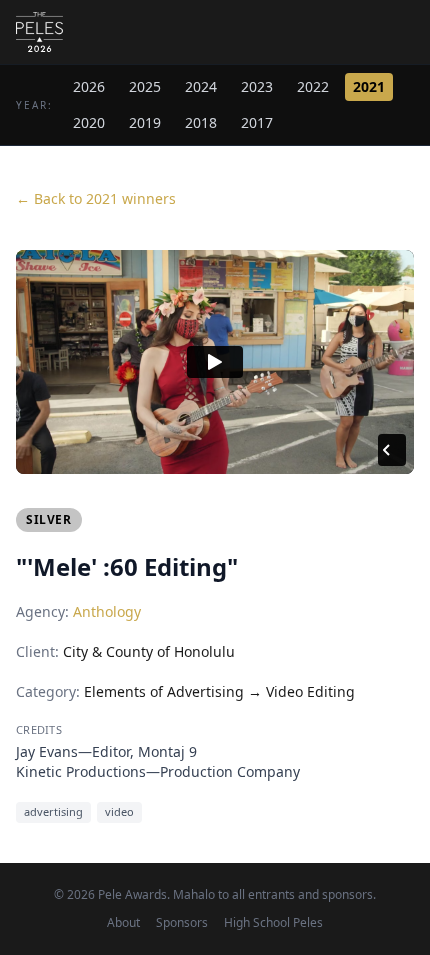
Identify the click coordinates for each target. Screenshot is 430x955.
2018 (201, 122)
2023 (257, 86)
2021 (369, 86)
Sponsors (182, 923)
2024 (201, 86)
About (123, 923)
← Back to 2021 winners (96, 198)
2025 (145, 86)
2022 (313, 86)
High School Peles (273, 923)
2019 (145, 122)
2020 (89, 122)
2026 (89, 86)
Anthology (107, 611)
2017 (257, 122)
